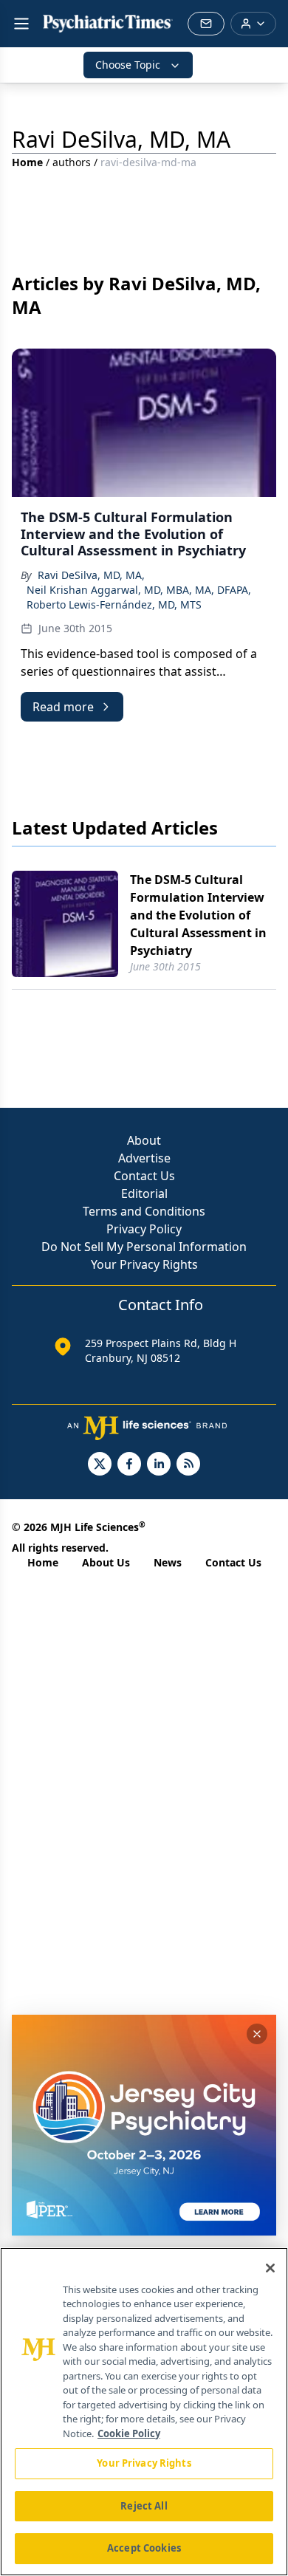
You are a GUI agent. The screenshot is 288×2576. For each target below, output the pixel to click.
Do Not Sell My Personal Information (144, 1247)
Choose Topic (128, 65)
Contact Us (144, 1176)
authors (72, 162)
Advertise (144, 1158)
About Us (106, 1562)
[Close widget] (257, 2034)
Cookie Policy (129, 2433)
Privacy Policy (144, 1229)
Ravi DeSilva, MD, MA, (91, 575)
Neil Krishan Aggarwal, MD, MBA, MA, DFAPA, (139, 590)
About (144, 1140)
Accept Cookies (144, 2548)
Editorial (144, 1193)
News (168, 1562)
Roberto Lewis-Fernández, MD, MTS (114, 604)
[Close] (270, 2268)
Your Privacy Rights (144, 1264)
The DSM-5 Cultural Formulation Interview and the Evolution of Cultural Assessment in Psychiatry (198, 915)
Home (27, 162)
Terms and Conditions (144, 1211)
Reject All (144, 2506)
